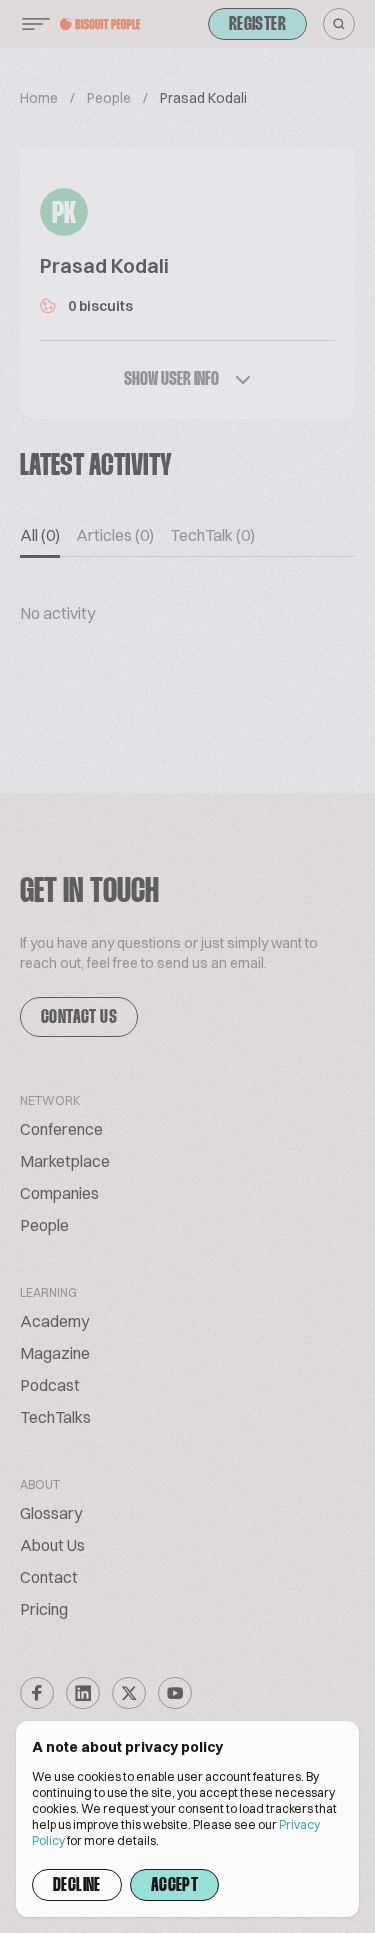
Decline (77, 1886)
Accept (174, 1886)
